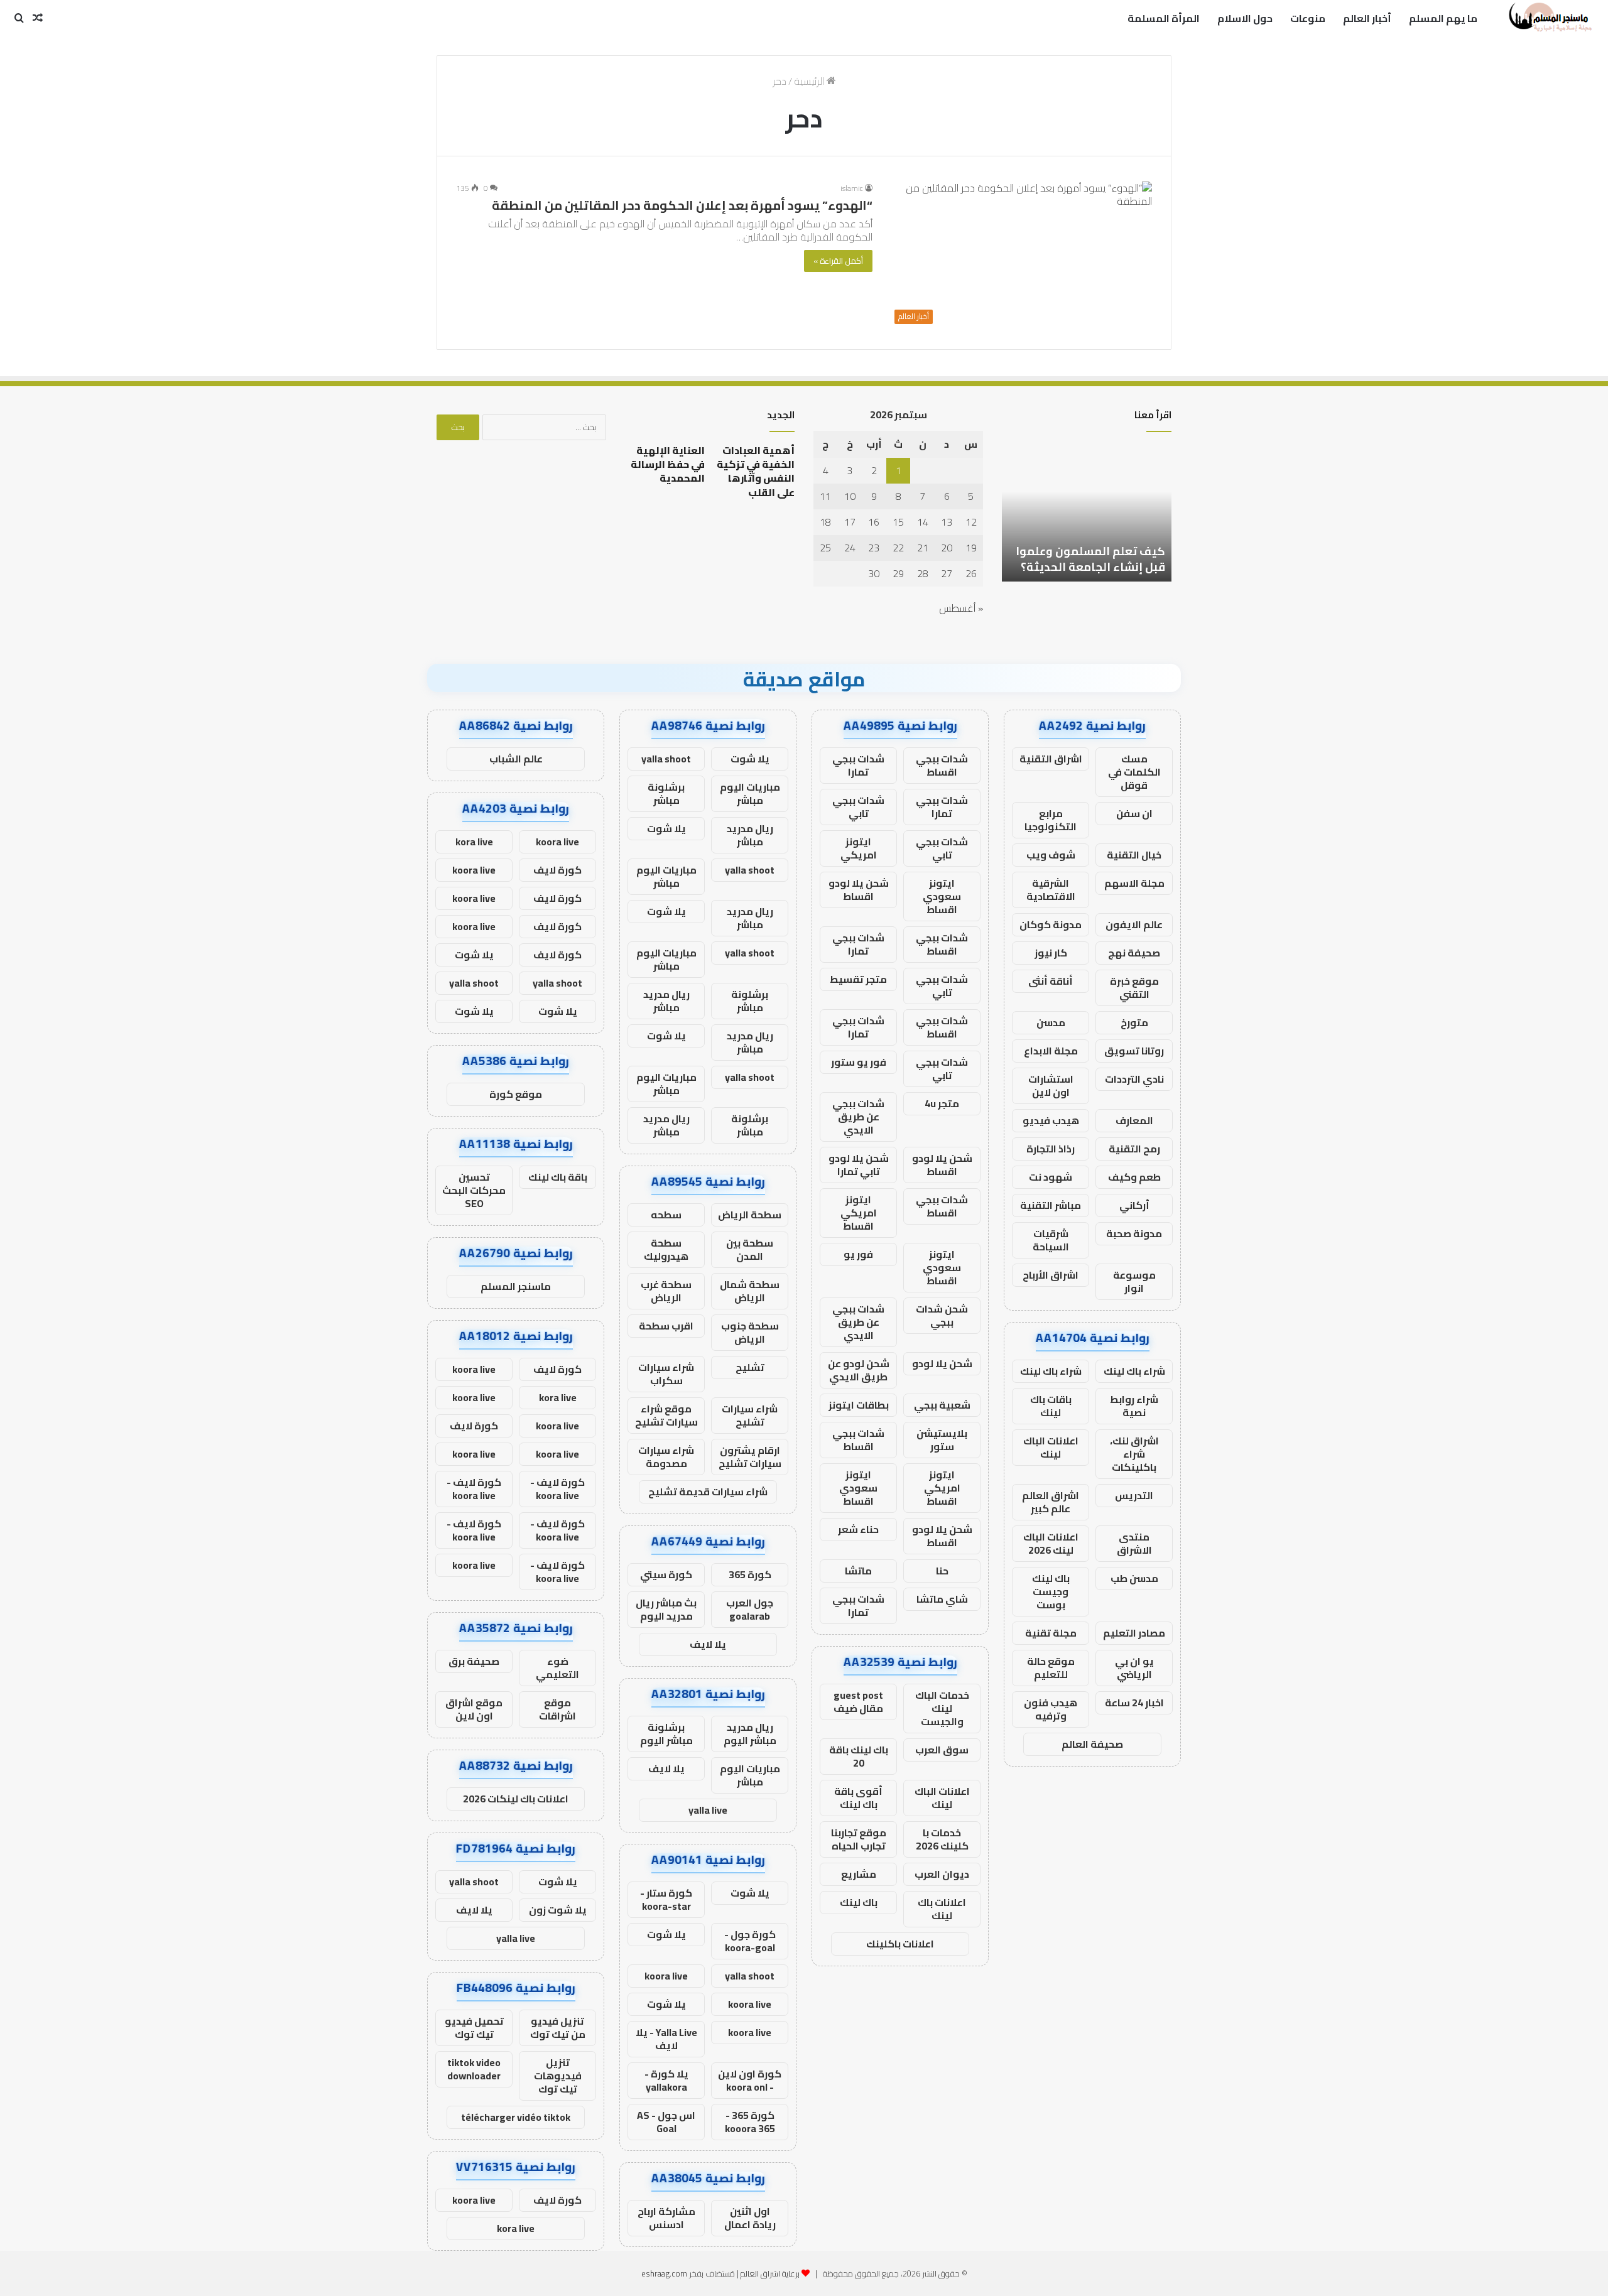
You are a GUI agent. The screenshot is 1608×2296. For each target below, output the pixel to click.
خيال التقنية (1134, 855)
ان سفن (1134, 813)
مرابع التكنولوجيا (1051, 820)
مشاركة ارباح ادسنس (666, 2218)
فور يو (858, 1254)
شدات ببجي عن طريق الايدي (858, 1117)
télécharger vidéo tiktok (516, 2117)
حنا (942, 1571)
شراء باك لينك (1134, 1371)
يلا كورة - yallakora (666, 2080)
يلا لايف (708, 1644)
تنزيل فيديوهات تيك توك (558, 2076)
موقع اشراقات (557, 1709)
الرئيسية (810, 81)
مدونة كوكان (1051, 924)
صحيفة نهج (1134, 953)
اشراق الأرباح (1051, 1275)
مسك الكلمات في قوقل (1134, 772)
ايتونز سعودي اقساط (942, 896)
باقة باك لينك (558, 1177)
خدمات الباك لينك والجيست (942, 1708)
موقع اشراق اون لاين (474, 1709)
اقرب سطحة (666, 1326)
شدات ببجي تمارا (858, 765)
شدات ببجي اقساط (942, 765)
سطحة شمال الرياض (750, 1291)
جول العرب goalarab (750, 1609)
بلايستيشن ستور (942, 1440)
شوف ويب (1051, 855)
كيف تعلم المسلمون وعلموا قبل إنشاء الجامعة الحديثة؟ (1090, 559)
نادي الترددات (1134, 1079)
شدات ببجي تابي (858, 807)
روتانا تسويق (1134, 1051)
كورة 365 (750, 1574)
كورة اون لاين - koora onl (750, 2080)
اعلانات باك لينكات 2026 (516, 1799)
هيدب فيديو (1051, 1120)
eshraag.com (664, 2273)
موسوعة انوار (1134, 1281)
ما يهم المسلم (1443, 18)
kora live (474, 842)
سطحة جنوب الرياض (750, 1332)
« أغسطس (961, 608)
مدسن (1051, 1022)
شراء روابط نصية (1134, 1406)
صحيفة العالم (1092, 1744)
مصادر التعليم (1134, 1633)
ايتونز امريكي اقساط (859, 1213)
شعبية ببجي (942, 1405)
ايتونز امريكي (859, 848)
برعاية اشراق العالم (770, 2273)
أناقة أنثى (1051, 981)
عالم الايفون (1134, 924)
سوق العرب (942, 1750)
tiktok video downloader (474, 2069)
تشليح (750, 1367)
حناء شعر (858, 1529)
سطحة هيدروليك (666, 1249)
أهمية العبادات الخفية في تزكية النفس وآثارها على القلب (756, 471)
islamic (852, 188)
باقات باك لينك (1051, 1406)
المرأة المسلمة (1164, 18)
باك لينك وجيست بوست (1051, 1591)
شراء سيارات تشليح (750, 1415)
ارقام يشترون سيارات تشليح (750, 1457)
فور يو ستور (859, 1062)
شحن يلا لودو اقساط (859, 890)
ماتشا (858, 1571)
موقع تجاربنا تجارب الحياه (859, 1839)
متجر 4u (942, 1103)
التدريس (1134, 1495)
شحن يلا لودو (942, 1363)
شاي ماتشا (942, 1599)
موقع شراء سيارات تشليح (666, 1415)
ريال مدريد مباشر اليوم (750, 1734)
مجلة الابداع (1051, 1051)
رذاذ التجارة (1051, 1149)
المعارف (1134, 1120)
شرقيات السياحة (1051, 1240)
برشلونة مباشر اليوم (666, 1734)
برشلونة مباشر (666, 793)
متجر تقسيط (858, 979)
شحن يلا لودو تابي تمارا (859, 1165)
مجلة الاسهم (1134, 883)
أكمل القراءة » (838, 261)
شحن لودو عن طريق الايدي (859, 1370)
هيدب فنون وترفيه (1051, 1709)
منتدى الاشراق (1134, 1543)
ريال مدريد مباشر (750, 835)
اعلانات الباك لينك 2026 (1051, 1543)
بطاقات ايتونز (859, 1405)
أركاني (1134, 1205)
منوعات (1308, 18)
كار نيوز (1051, 953)
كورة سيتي (666, 1574)
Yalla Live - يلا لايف (666, 2039)
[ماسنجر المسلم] (1549, 18)
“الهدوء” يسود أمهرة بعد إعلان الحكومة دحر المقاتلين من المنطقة (682, 205)
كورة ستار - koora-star (666, 1899)
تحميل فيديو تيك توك (474, 2028)
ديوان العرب (942, 1874)
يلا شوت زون (558, 1910)
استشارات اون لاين (1051, 1086)
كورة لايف (557, 870)
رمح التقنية (1134, 1149)
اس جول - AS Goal (666, 2122)
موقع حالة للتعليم (1051, 1668)
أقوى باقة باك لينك (858, 1798)
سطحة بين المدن (750, 1249)
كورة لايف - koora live (557, 1489)
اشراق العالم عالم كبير (1051, 1502)
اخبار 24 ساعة (1134, 1703)
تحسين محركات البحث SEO (474, 1190)
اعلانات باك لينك (942, 1909)
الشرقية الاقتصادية (1051, 890)
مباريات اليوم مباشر (750, 793)
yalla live (708, 1810)
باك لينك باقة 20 (859, 1756)
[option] (1087, 512)
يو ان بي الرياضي (1134, 1668)
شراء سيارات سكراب (666, 1374)
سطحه (666, 1215)
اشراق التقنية (1051, 759)
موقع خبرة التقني (1134, 988)
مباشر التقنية (1051, 1205)
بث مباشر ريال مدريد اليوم (666, 1609)
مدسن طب (1134, 1578)
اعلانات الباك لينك (1051, 1447)
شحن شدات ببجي (942, 1315)
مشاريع (859, 1874)
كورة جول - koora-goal (750, 1941)
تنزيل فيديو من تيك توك (558, 2028)
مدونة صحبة (1134, 1233)
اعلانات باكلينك (900, 1944)
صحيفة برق (474, 1661)
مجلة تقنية (1051, 1633)
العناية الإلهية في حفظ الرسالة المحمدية (668, 464)
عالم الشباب (516, 759)
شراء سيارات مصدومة (666, 1457)
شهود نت (1051, 1177)
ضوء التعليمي (557, 1668)
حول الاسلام (1245, 18)
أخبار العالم (1367, 18)
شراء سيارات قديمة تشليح (708, 1492)
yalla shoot (666, 759)
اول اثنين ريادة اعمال (750, 2218)
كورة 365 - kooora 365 (750, 2122)
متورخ (1134, 1022)
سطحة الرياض (750, 1215)
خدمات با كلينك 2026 (942, 1839)
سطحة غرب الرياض (666, 1291)
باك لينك (859, 1902)
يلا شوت (750, 759)
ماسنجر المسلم (516, 1286)
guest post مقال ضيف (858, 1702)
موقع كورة (516, 1094)
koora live (666, 1976)
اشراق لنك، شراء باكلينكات (1134, 1454)
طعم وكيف (1134, 1177)
